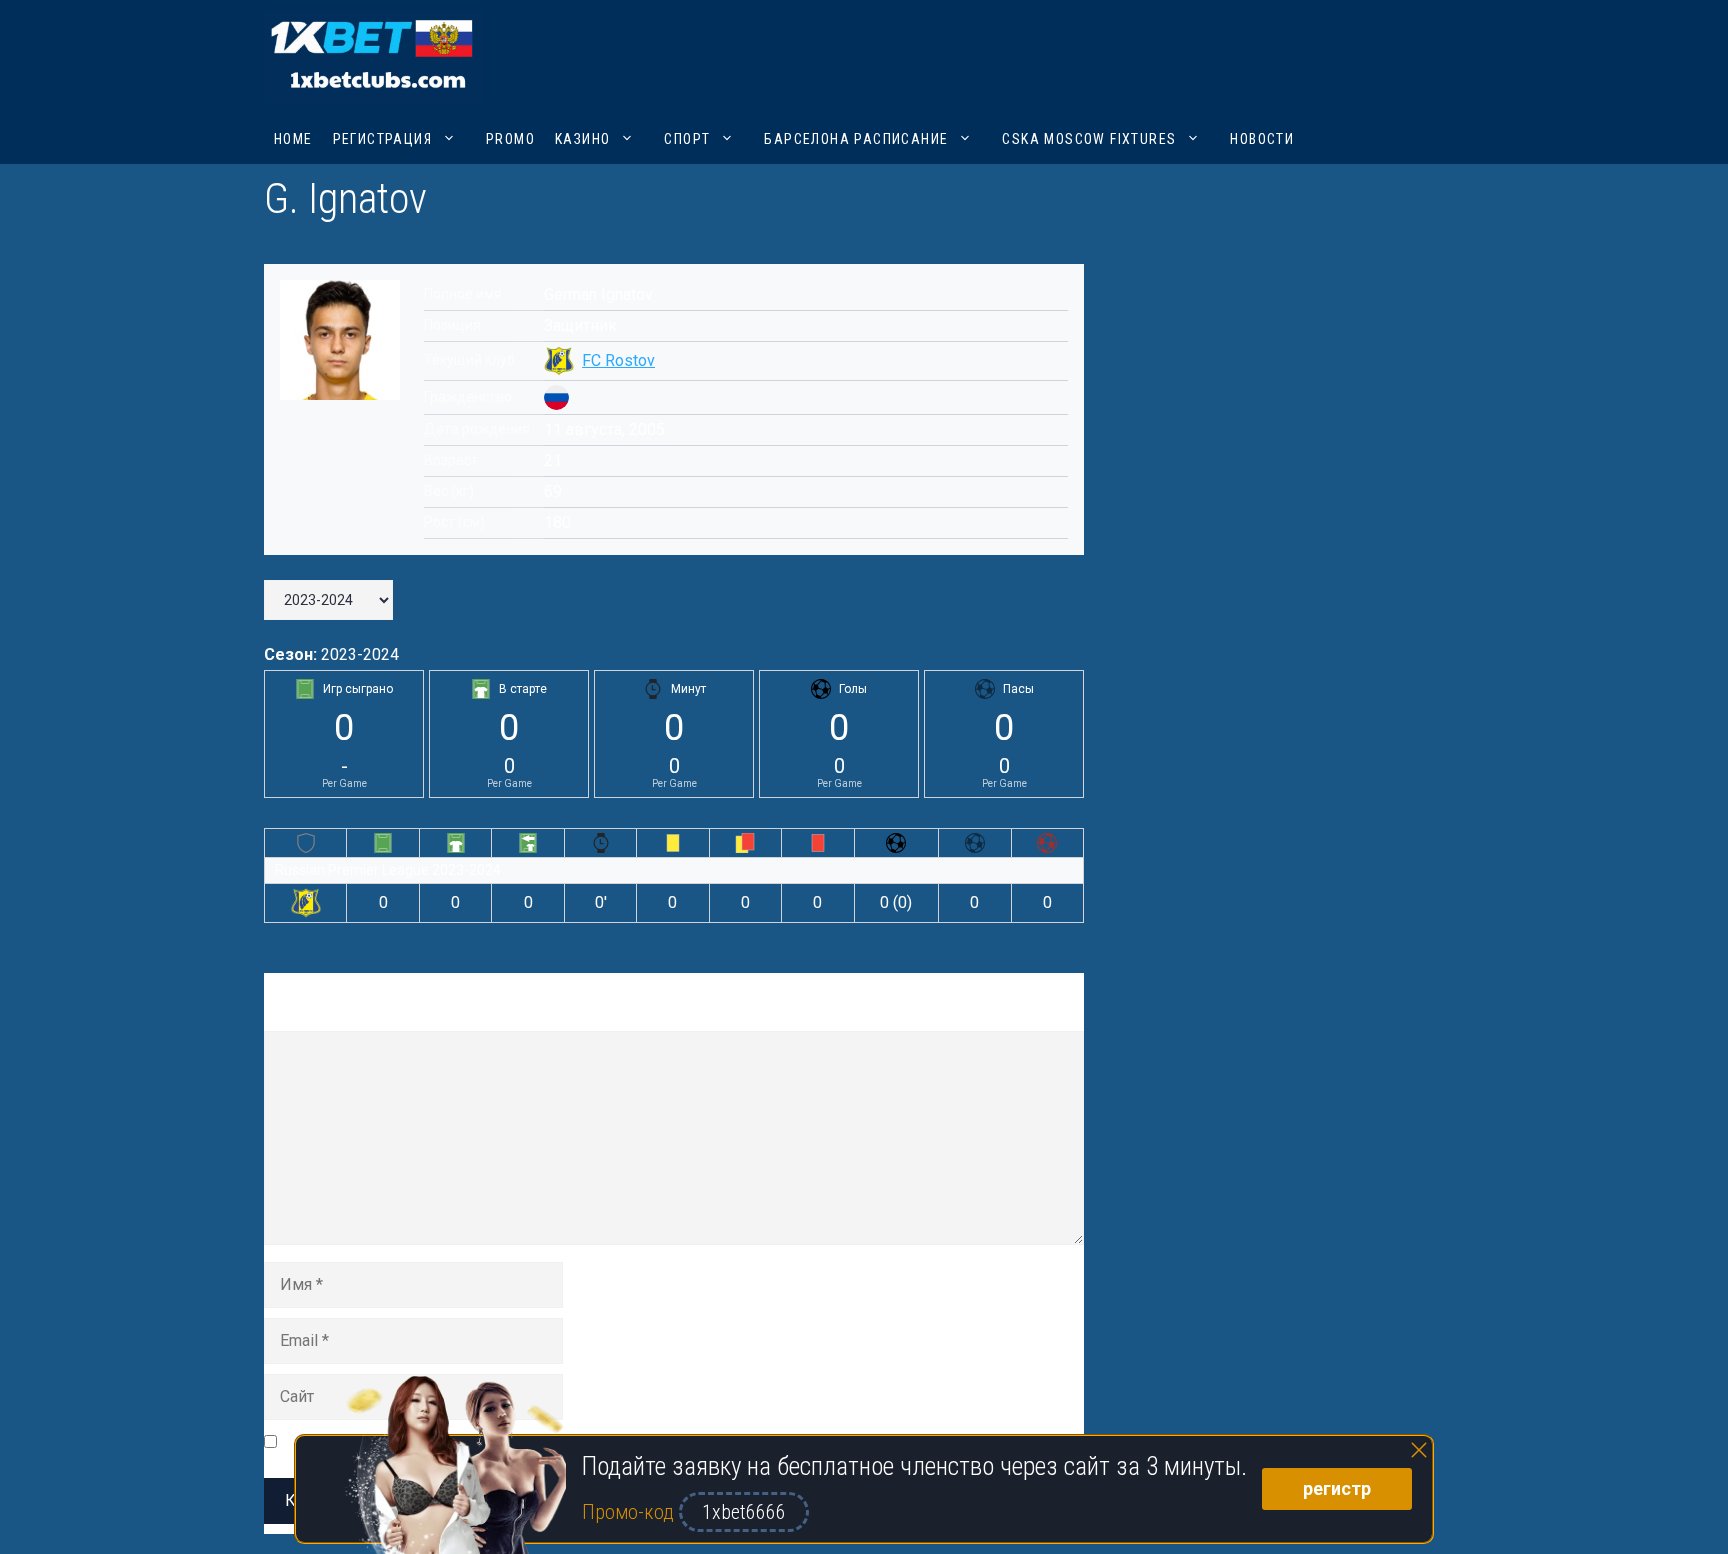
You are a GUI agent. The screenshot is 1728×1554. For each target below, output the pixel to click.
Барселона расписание (856, 139)
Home (293, 139)
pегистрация (382, 139)
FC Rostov (618, 360)
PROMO (510, 139)
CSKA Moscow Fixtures (1089, 139)
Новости (1262, 139)
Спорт (687, 139)
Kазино (582, 139)
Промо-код (630, 1512)
